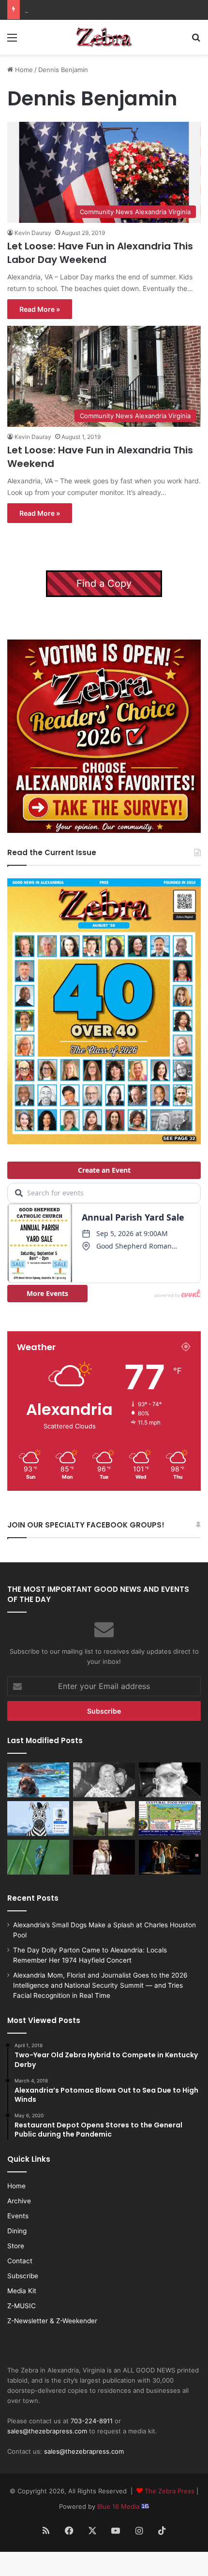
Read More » (40, 309)
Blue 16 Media (119, 2506)
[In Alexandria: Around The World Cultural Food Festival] (170, 1819)
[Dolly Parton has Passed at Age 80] (104, 1857)
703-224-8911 (92, 2421)
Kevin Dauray (33, 233)
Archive (19, 2201)
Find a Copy (104, 583)
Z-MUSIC (22, 2306)
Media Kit (22, 2291)
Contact (20, 2261)
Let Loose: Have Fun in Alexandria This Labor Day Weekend (100, 253)
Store (16, 2246)
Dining (17, 2231)
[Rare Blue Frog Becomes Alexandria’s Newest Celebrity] (38, 1857)
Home (23, 70)
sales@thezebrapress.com (47, 2431)
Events (18, 2216)
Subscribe (23, 2276)
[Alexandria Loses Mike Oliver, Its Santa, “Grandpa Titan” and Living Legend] (170, 1780)
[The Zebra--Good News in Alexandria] (104, 37)
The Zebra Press (170, 2491)
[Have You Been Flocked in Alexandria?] (104, 1819)
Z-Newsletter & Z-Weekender (52, 2321)
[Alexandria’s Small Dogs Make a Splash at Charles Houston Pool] (38, 1780)
